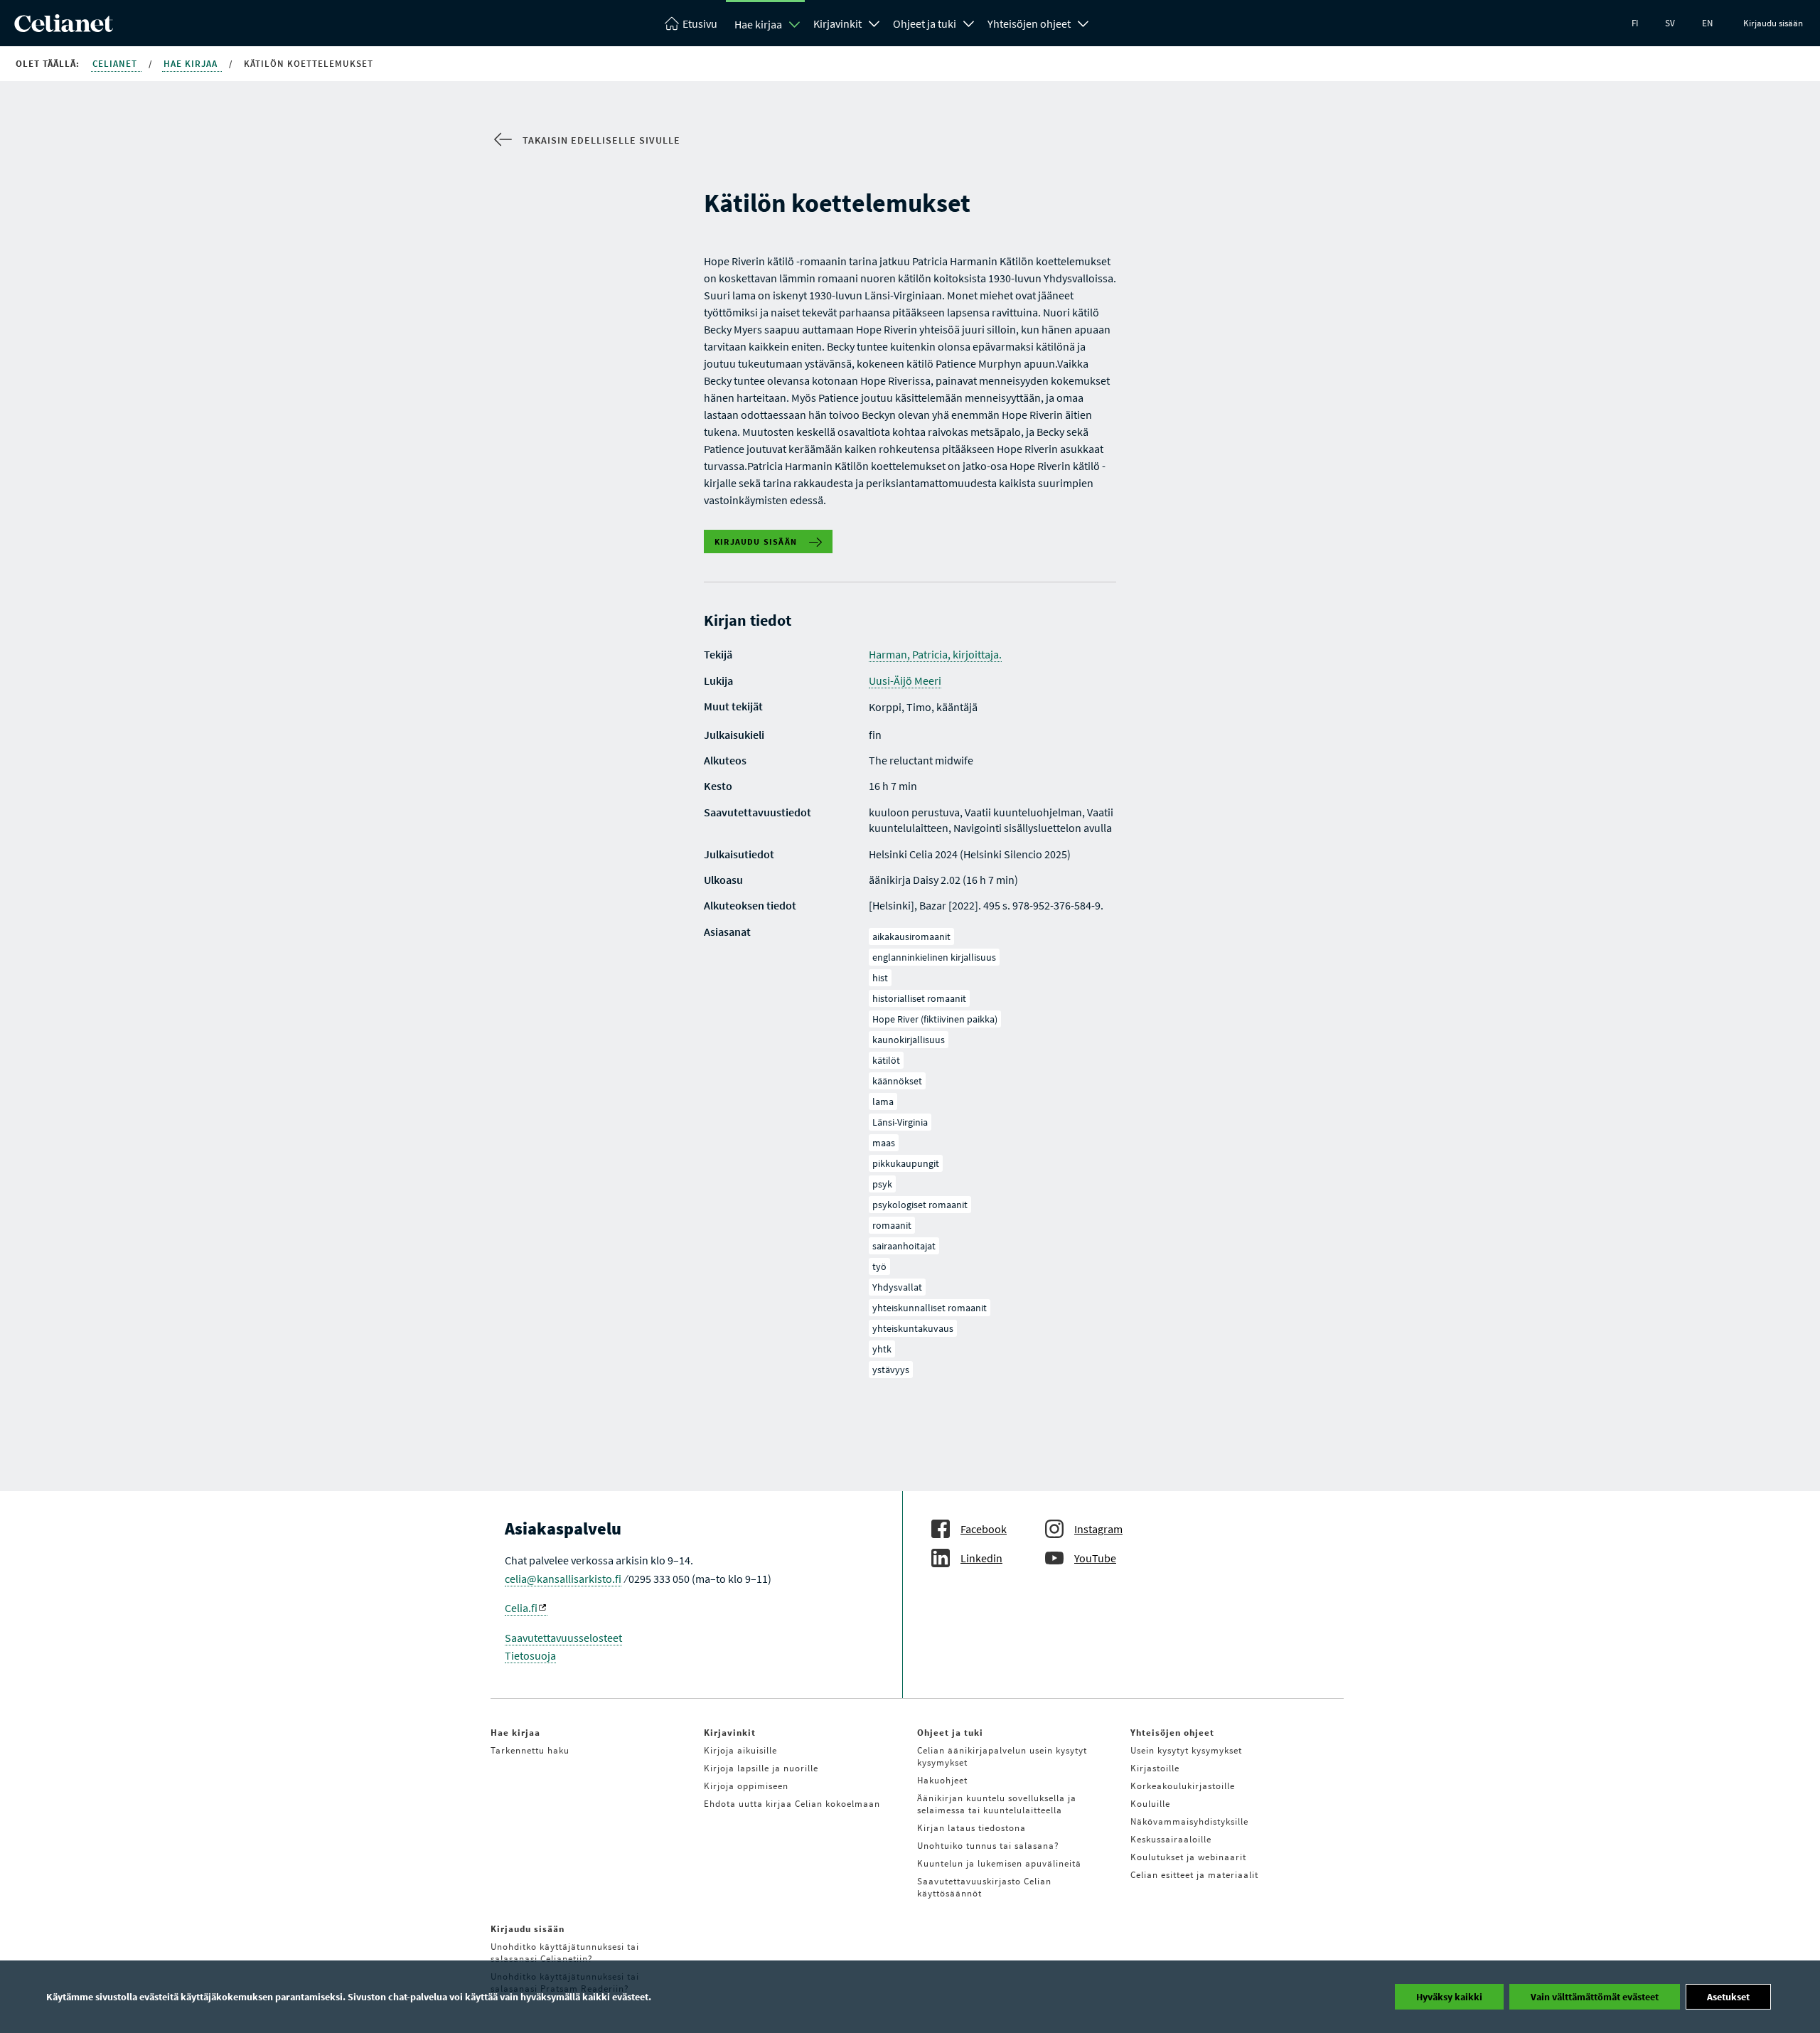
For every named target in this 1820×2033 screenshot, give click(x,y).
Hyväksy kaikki (1449, 1997)
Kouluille (1150, 1804)
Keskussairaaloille (1171, 1839)
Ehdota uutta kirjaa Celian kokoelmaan (792, 1804)
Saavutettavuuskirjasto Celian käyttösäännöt (984, 1887)
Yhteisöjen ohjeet (1029, 23)
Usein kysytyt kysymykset (1186, 1750)
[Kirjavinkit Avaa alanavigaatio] (874, 22)
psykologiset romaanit (920, 1205)
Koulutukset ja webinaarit (1188, 1857)
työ (879, 1266)
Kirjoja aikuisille (740, 1750)
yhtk (882, 1349)
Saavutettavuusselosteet (563, 1638)
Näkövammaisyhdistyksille (1189, 1821)
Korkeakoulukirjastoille (1183, 1786)
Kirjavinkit (837, 23)
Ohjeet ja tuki (925, 23)
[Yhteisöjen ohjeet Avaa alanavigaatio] (1083, 22)
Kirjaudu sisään (1773, 23)
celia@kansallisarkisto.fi (563, 1579)
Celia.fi (521, 1608)
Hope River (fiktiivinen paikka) (935, 1019)
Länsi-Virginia (900, 1122)
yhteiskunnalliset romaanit (930, 1308)
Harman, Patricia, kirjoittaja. (935, 654)
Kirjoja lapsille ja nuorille (761, 1768)
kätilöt (886, 1060)
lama (883, 1101)
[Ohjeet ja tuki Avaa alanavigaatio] (969, 22)
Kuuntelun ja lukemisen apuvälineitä (999, 1863)
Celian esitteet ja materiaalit (1194, 1875)
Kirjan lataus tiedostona (971, 1828)
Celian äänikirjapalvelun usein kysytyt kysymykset (1002, 1756)
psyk (882, 1184)
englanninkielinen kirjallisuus (934, 957)
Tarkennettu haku (530, 1750)
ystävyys (891, 1370)
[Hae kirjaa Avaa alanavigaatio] (795, 24)
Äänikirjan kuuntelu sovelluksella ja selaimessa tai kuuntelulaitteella (997, 1804)
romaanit (892, 1225)
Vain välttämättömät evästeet (1595, 1997)
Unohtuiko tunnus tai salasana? (988, 1846)
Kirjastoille (1155, 1768)
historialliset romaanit (919, 998)
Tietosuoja (530, 1655)
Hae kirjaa (758, 24)
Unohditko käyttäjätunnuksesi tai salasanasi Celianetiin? (565, 1953)
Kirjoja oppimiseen (746, 1786)
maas (884, 1143)
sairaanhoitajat (904, 1246)
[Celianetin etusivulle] (64, 28)
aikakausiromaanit (911, 937)
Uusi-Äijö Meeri (905, 681)
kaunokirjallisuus (909, 1040)
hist (880, 978)
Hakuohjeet (942, 1780)
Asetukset (1728, 1997)
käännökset (897, 1081)
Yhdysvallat (897, 1287)
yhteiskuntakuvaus (913, 1328)
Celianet (116, 64)
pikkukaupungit (906, 1163)
